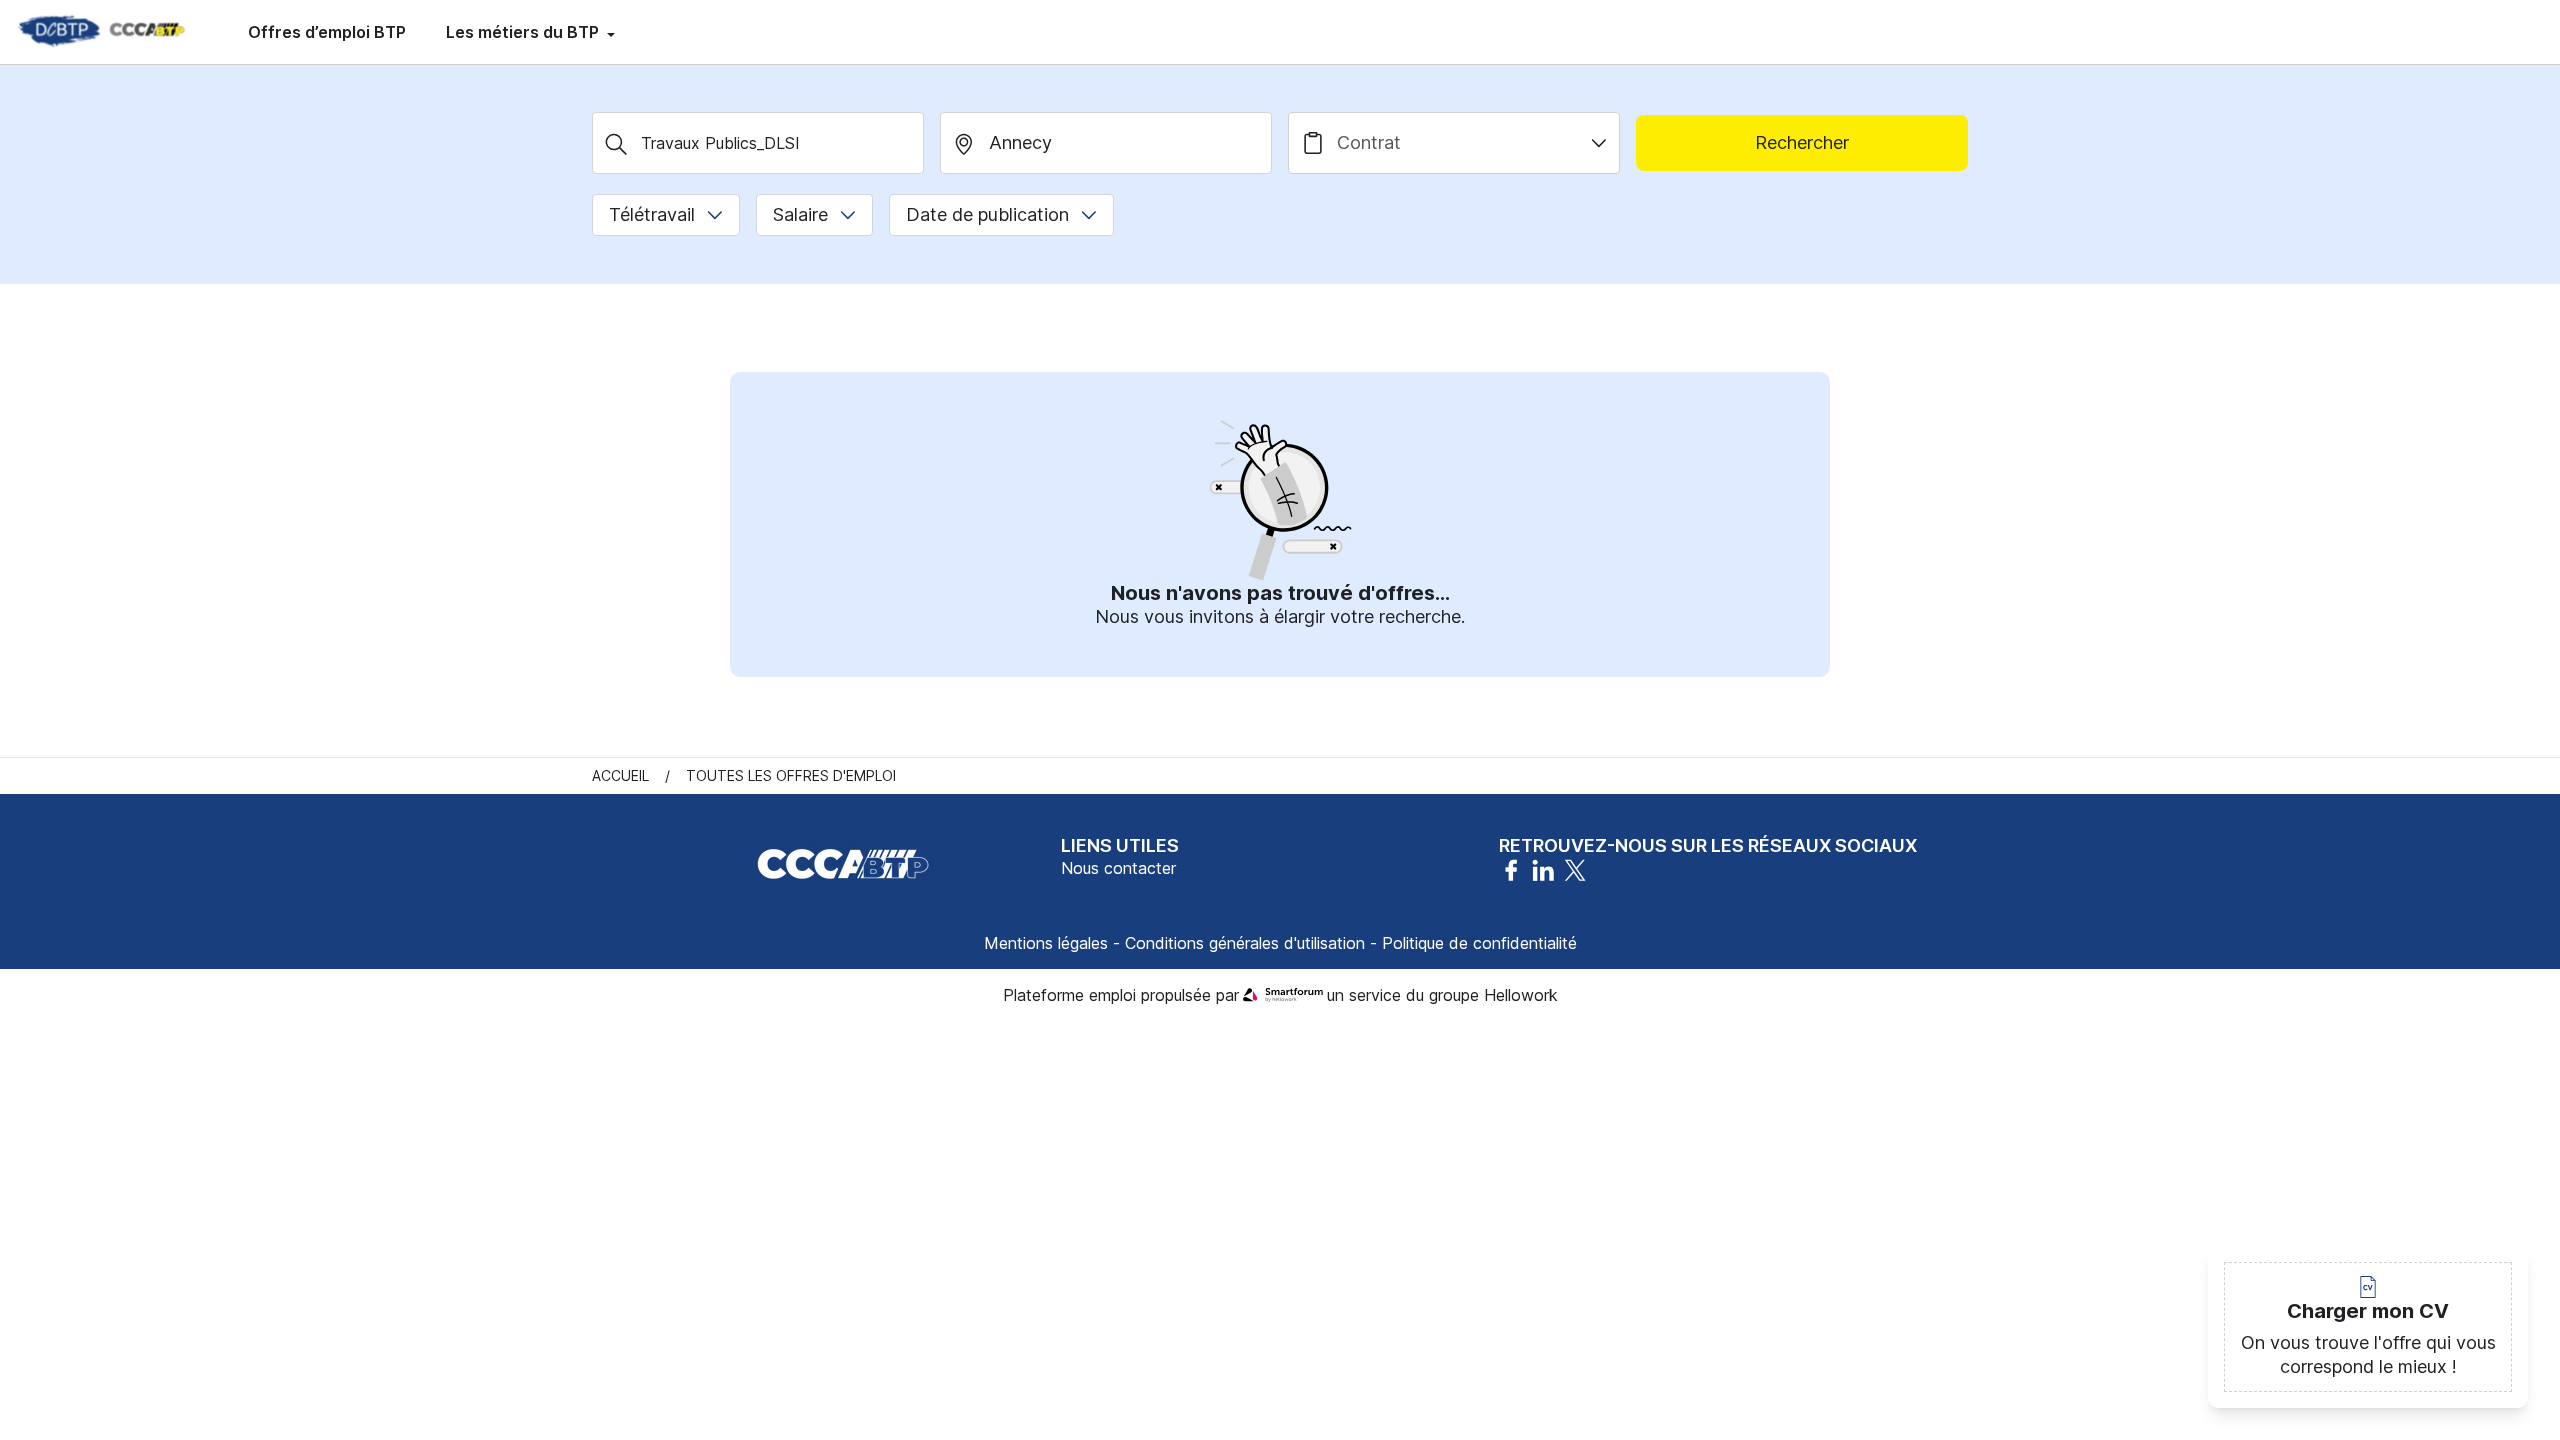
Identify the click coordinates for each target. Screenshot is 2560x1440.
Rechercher (1802, 142)
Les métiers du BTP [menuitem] (524, 32)
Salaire (800, 214)
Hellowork (1521, 995)
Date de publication (987, 214)
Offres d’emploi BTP (327, 32)
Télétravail (652, 214)
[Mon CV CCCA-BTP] (100, 32)
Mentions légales (1046, 943)
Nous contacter (1118, 868)
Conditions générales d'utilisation (1245, 943)
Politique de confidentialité (1479, 943)
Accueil (620, 775)
